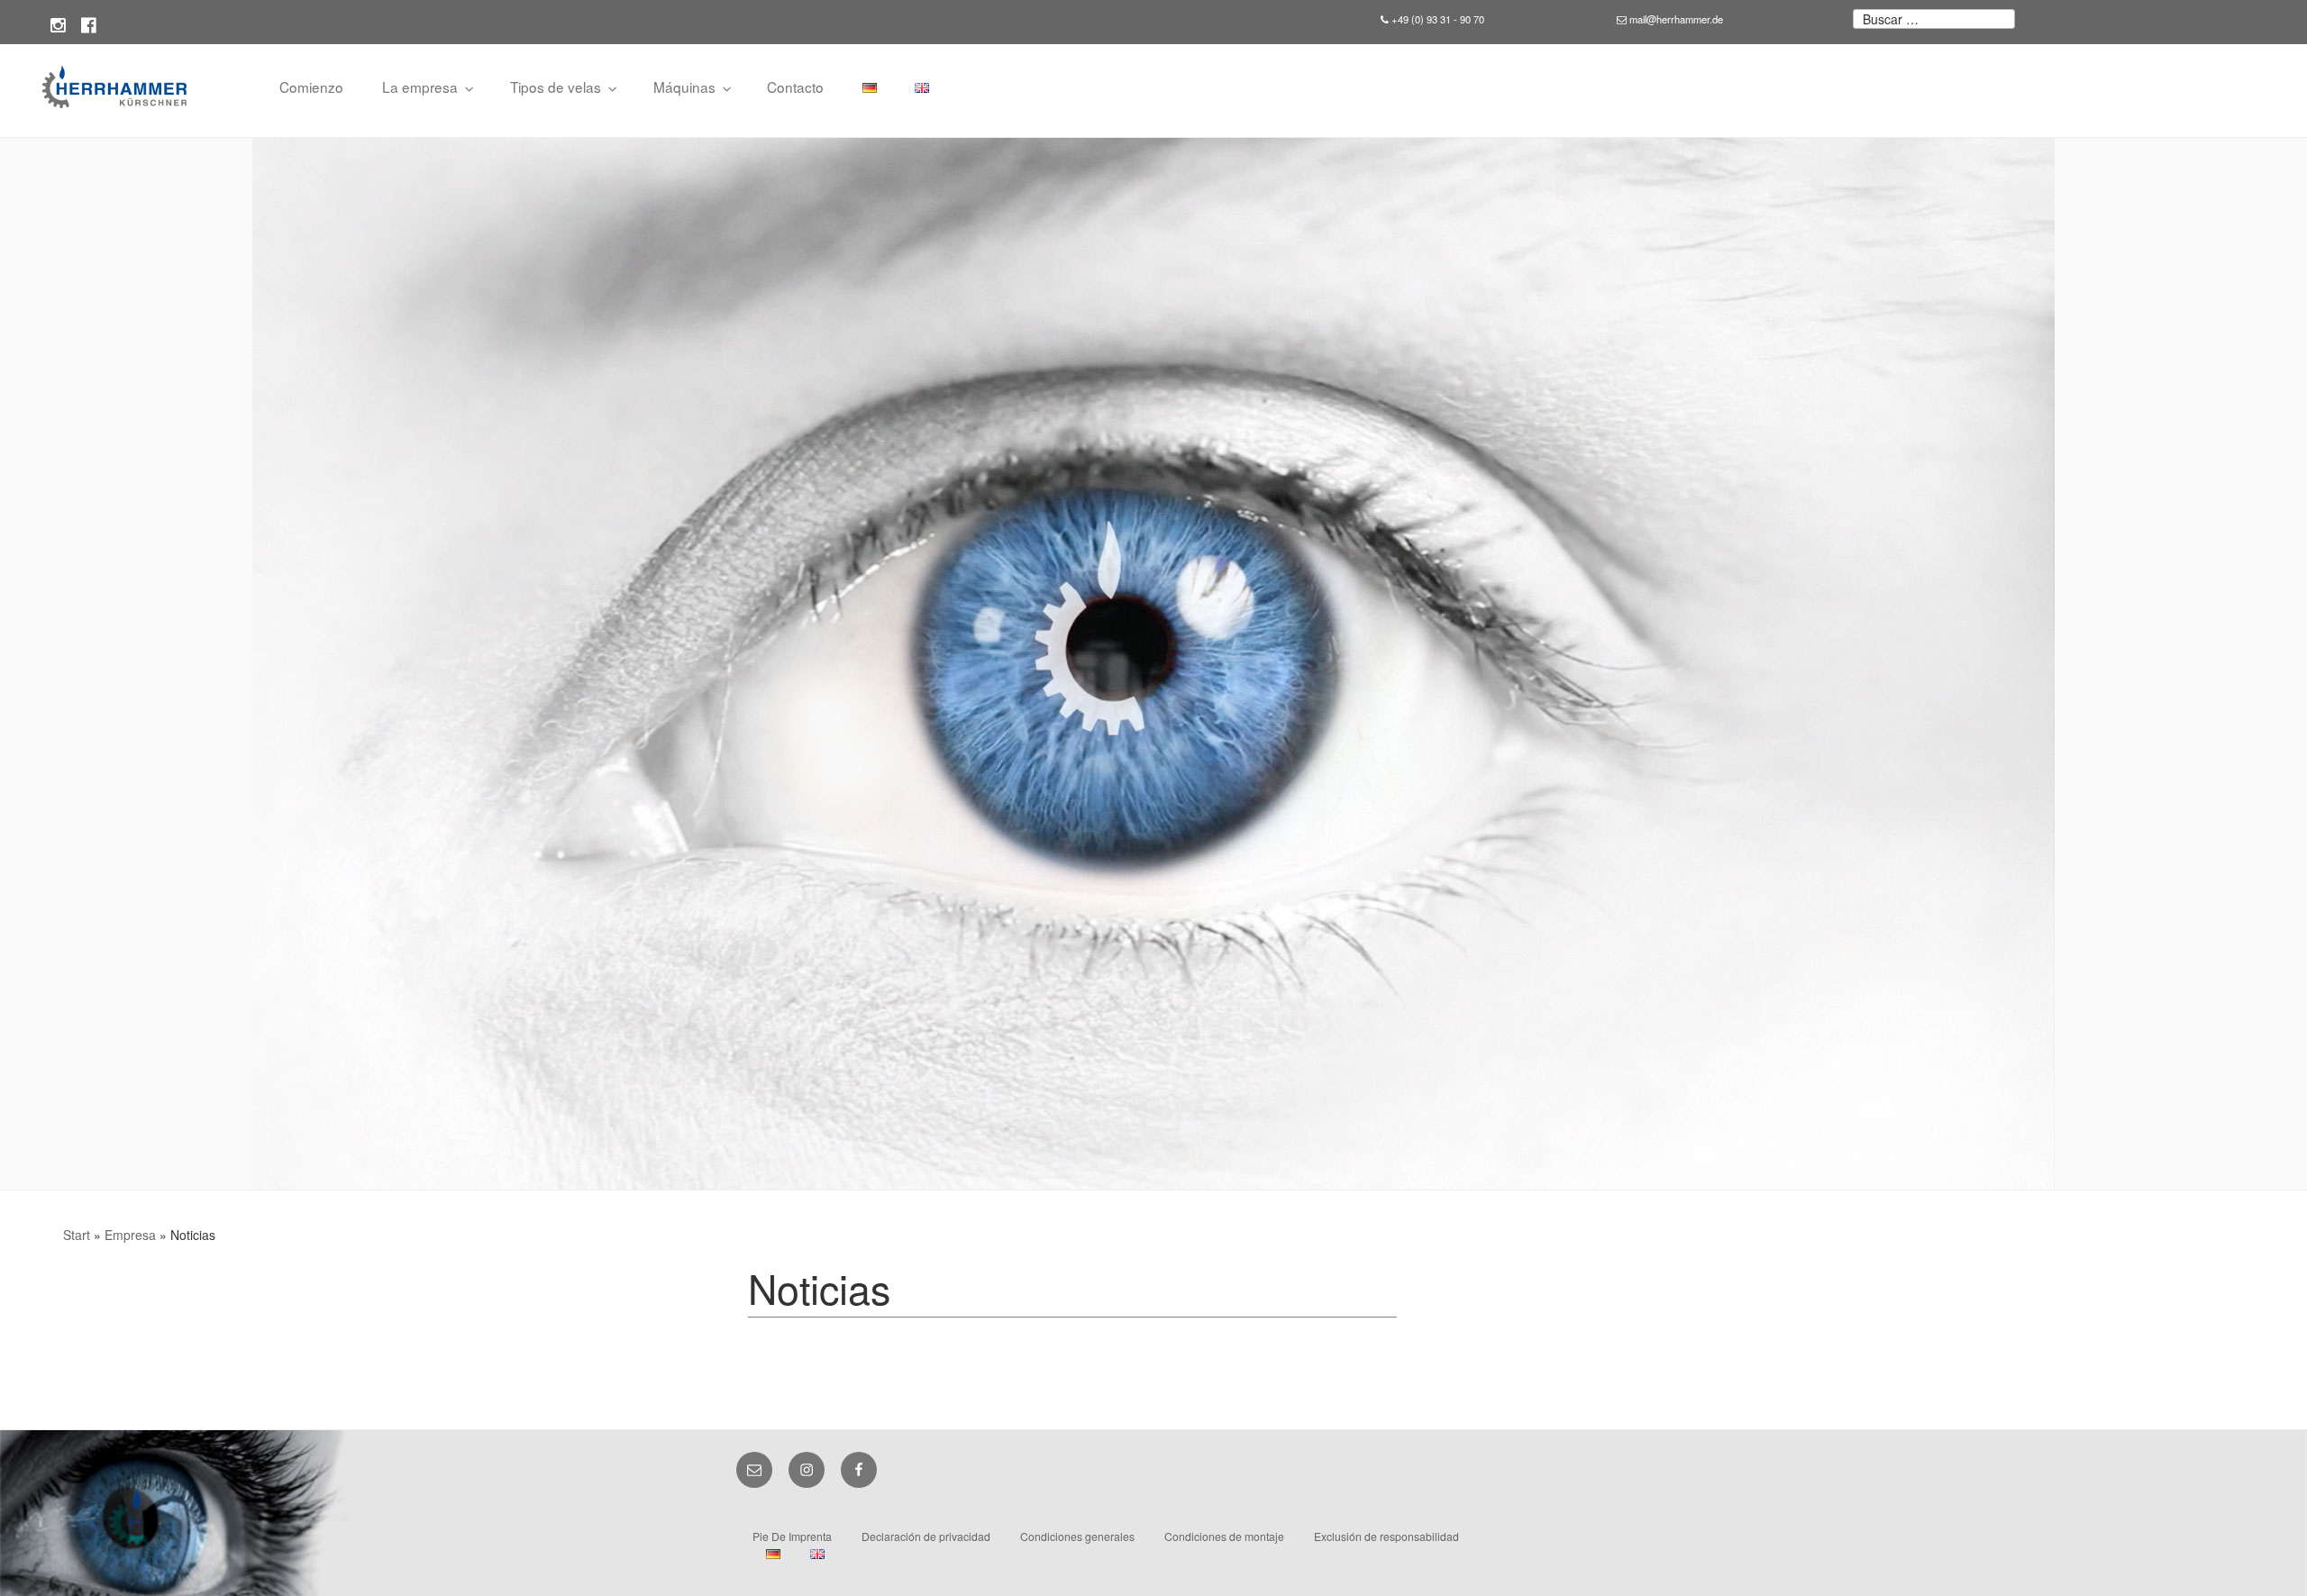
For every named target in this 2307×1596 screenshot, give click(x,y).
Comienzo (311, 87)
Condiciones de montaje (1224, 1536)
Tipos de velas (556, 87)
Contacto (795, 87)
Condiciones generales (1077, 1536)
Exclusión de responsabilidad (1386, 1536)
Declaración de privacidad (926, 1536)
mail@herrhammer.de (1675, 19)
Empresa (130, 1235)
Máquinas (684, 87)
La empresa (420, 87)
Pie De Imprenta (792, 1536)
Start (77, 1235)
